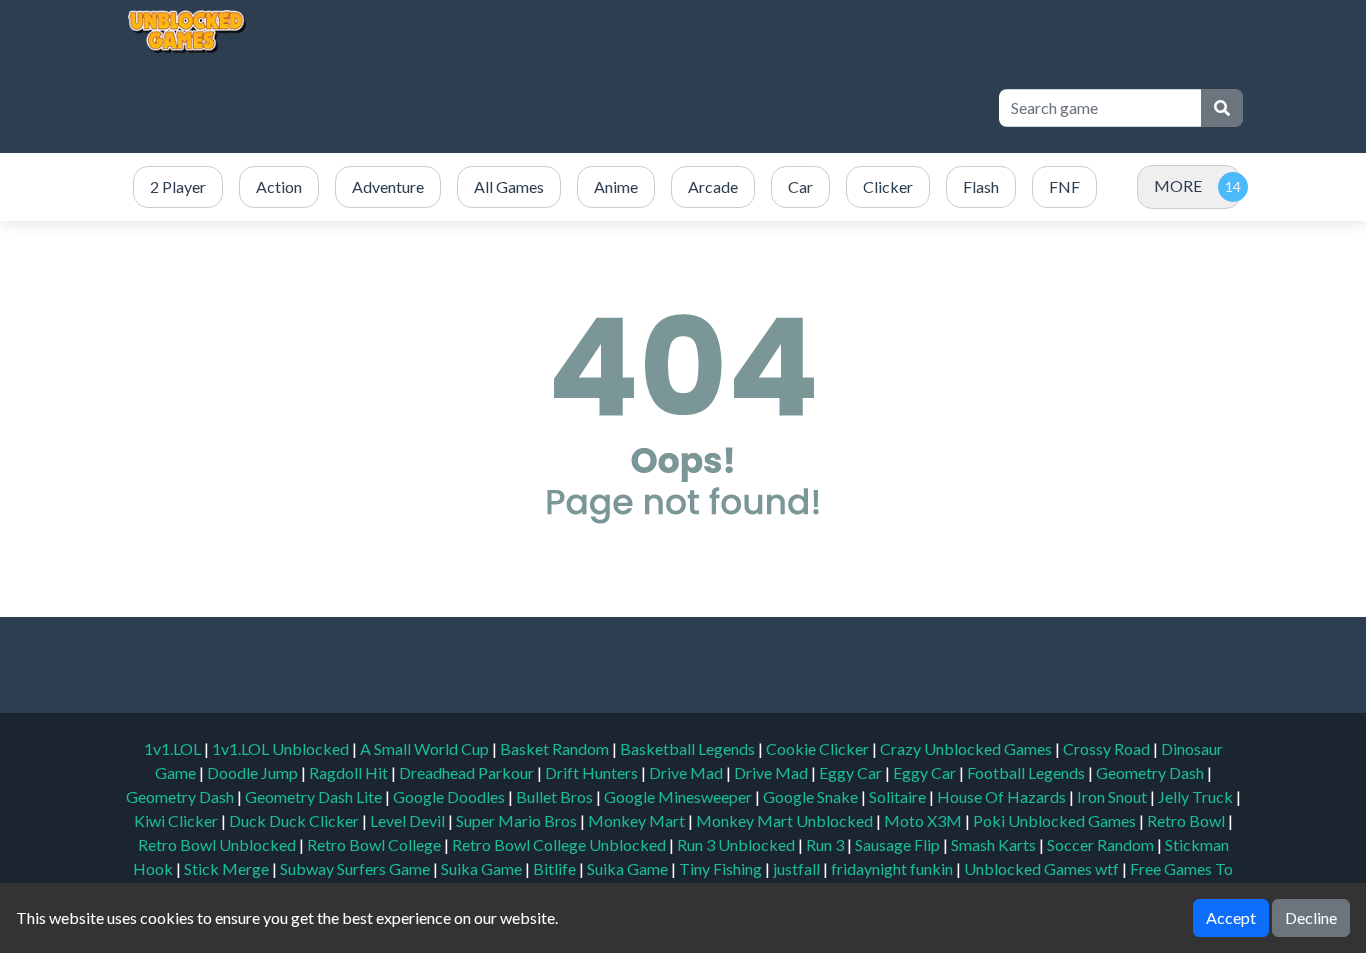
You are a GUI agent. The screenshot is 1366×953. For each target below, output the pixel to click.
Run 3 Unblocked (737, 844)
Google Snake (812, 796)
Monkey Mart (638, 820)
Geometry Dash (1151, 772)
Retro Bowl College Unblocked (560, 844)
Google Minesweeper (679, 796)
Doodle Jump (254, 772)
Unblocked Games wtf (1043, 868)
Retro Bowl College (375, 844)
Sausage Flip (899, 844)
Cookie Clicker (819, 748)
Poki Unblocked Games (1056, 820)
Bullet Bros (556, 796)
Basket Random (556, 748)
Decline (1311, 917)
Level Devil (409, 820)
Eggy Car (852, 772)
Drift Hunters (593, 772)
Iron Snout (1113, 796)
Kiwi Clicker (177, 820)
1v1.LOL (174, 748)
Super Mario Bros (518, 820)
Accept (1231, 917)
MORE (1178, 185)
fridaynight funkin (893, 868)
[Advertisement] (615, 108)
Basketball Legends (689, 748)
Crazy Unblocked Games (967, 748)
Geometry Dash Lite (315, 796)
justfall (798, 868)
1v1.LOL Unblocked (282, 748)
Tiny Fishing (722, 868)
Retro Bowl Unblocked (218, 844)
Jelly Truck (1197, 796)
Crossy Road (1108, 748)
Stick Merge (228, 868)
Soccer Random (1102, 844)
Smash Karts (995, 844)
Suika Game (483, 868)
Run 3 (826, 844)
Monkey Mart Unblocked (786, 820)
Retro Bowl (1187, 820)
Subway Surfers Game (356, 868)
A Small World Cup (426, 748)
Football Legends (1027, 772)
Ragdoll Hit (350, 772)
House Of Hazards (1003, 796)
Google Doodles (450, 796)
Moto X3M (924, 820)
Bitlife (556, 868)
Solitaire (899, 796)
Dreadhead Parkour (468, 772)
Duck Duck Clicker (295, 820)
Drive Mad (687, 772)
